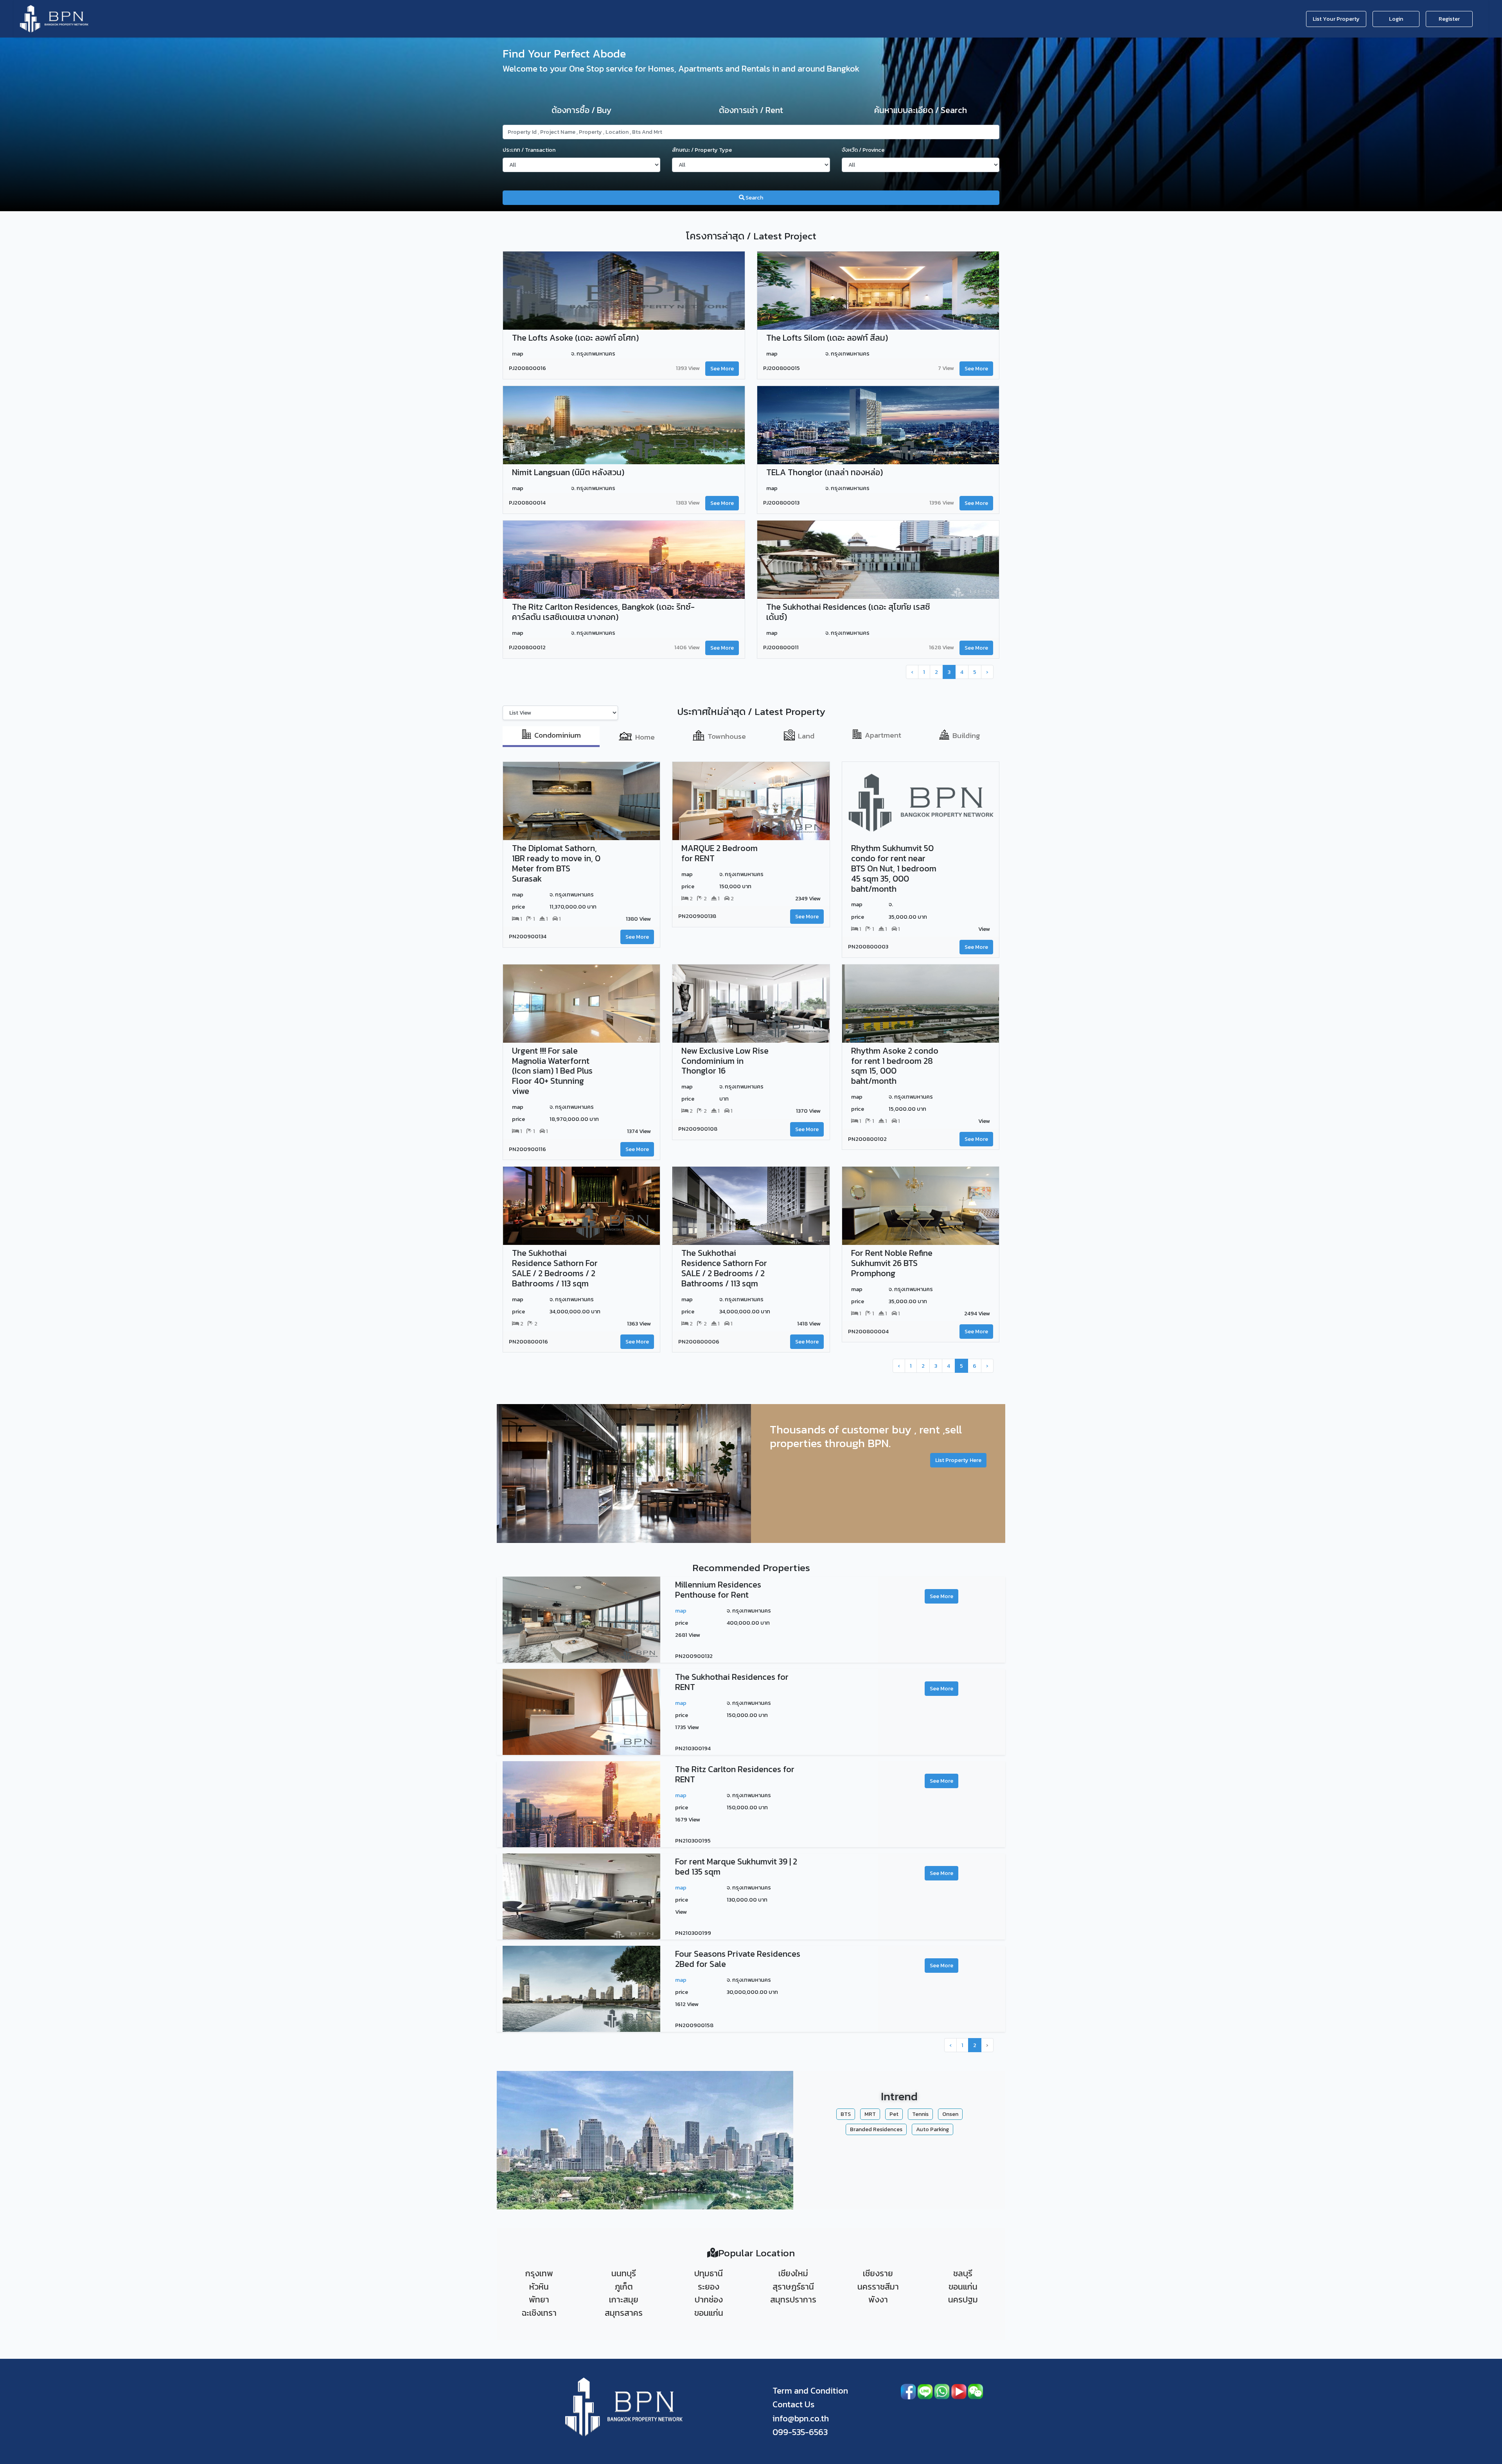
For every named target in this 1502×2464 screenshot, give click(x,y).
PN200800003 (868, 947)
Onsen (950, 2114)
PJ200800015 (782, 368)
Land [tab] (806, 735)
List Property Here (958, 1460)
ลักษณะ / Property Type (702, 150)
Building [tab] (966, 735)
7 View (946, 368)
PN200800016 (528, 1342)
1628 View (941, 647)
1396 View (942, 503)
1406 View (687, 647)
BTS (846, 2114)
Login (1396, 19)
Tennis (920, 2114)
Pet (894, 2114)
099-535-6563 (800, 2432)
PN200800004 (868, 1331)
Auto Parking (932, 2129)
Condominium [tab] (558, 735)
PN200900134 (528, 937)
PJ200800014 (527, 503)
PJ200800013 (781, 503)
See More (722, 368)
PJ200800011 (781, 648)
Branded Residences (876, 2129)
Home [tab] (645, 737)
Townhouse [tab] (727, 736)
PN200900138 (697, 916)
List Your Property (1336, 19)
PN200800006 (699, 1342)
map (681, 1611)
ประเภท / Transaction (529, 150)
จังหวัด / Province (863, 150)
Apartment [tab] (883, 735)
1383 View (688, 503)
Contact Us (793, 2404)
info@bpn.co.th (801, 2418)
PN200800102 (867, 1139)
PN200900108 (698, 1129)
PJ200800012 (527, 648)
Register (1449, 19)
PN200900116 (527, 1149)
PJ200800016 (527, 368)
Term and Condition (810, 2391)
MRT (870, 2114)
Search (754, 198)
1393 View (688, 368)
